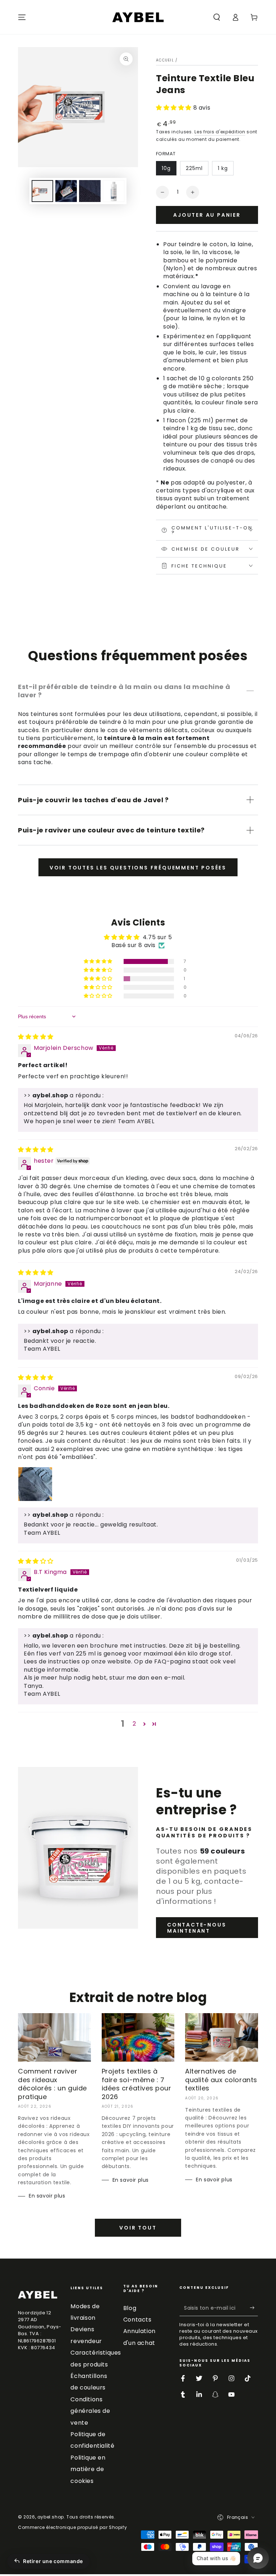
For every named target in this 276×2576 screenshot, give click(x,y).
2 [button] (134, 1724)
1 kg (223, 168)
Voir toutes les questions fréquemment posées (138, 868)
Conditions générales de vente (90, 2411)
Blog (130, 2308)
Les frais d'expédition (220, 132)
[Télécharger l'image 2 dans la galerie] (66, 191)
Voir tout (138, 2228)
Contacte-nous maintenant (197, 1928)
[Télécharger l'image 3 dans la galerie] (90, 191)
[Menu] (22, 17)
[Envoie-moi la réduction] (254, 2308)
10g (166, 168)
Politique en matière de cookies (88, 2469)
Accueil (165, 60)
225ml (194, 168)
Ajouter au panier (207, 215)
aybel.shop (51, 2517)
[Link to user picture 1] (35, 1484)
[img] (36, 1037)
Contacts (137, 2320)
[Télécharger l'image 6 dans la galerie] (114, 191)
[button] (217, 17)
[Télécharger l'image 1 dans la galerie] (42, 191)
